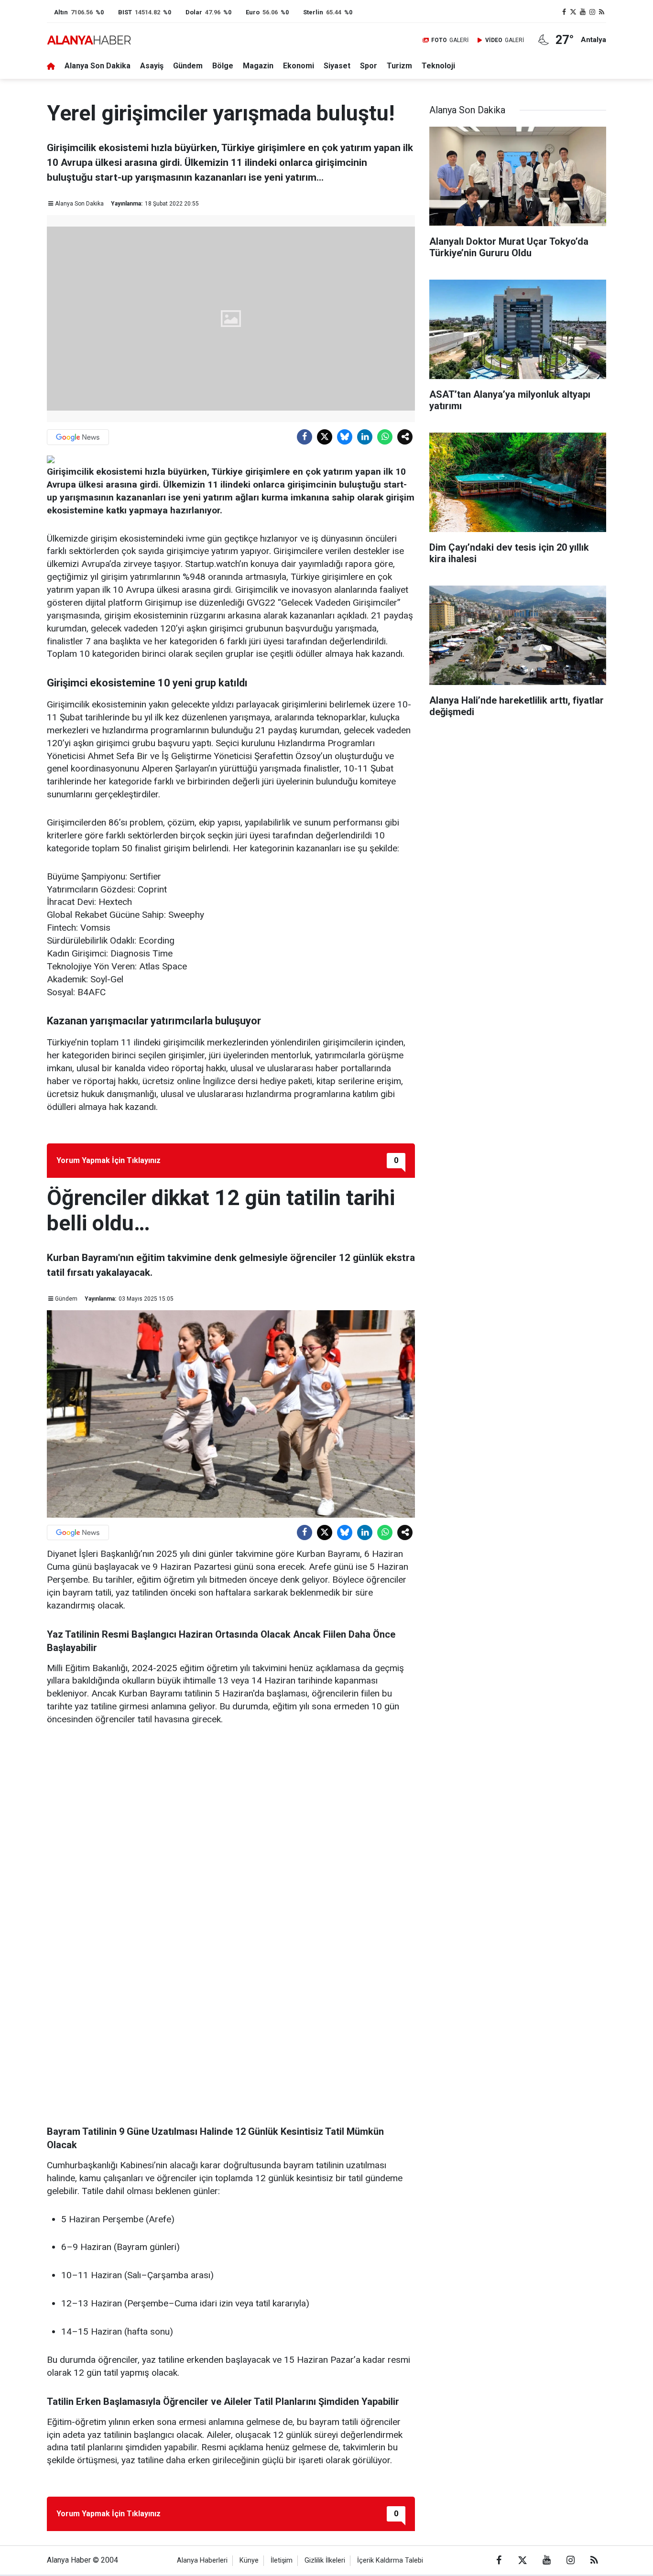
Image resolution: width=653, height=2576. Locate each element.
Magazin (258, 66)
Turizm (399, 66)
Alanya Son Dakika (98, 66)
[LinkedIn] (365, 437)
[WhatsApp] (385, 437)
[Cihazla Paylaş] (405, 437)
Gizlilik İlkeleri (325, 2560)
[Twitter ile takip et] (574, 12)
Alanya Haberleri (202, 2560)
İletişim (282, 2560)
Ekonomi (299, 66)
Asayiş (152, 66)
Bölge (223, 66)
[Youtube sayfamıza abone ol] (583, 12)
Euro (253, 12)
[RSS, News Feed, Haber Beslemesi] (601, 12)
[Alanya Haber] (89, 40)
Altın (61, 12)
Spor (369, 66)
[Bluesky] (345, 437)
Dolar (194, 12)
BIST (125, 12)
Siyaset (337, 66)
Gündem (188, 66)
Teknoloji (438, 66)
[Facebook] (305, 437)
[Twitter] (325, 437)
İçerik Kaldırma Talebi (390, 2560)
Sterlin (313, 12)
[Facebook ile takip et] (564, 12)
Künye (249, 2560)
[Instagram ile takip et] (592, 12)
